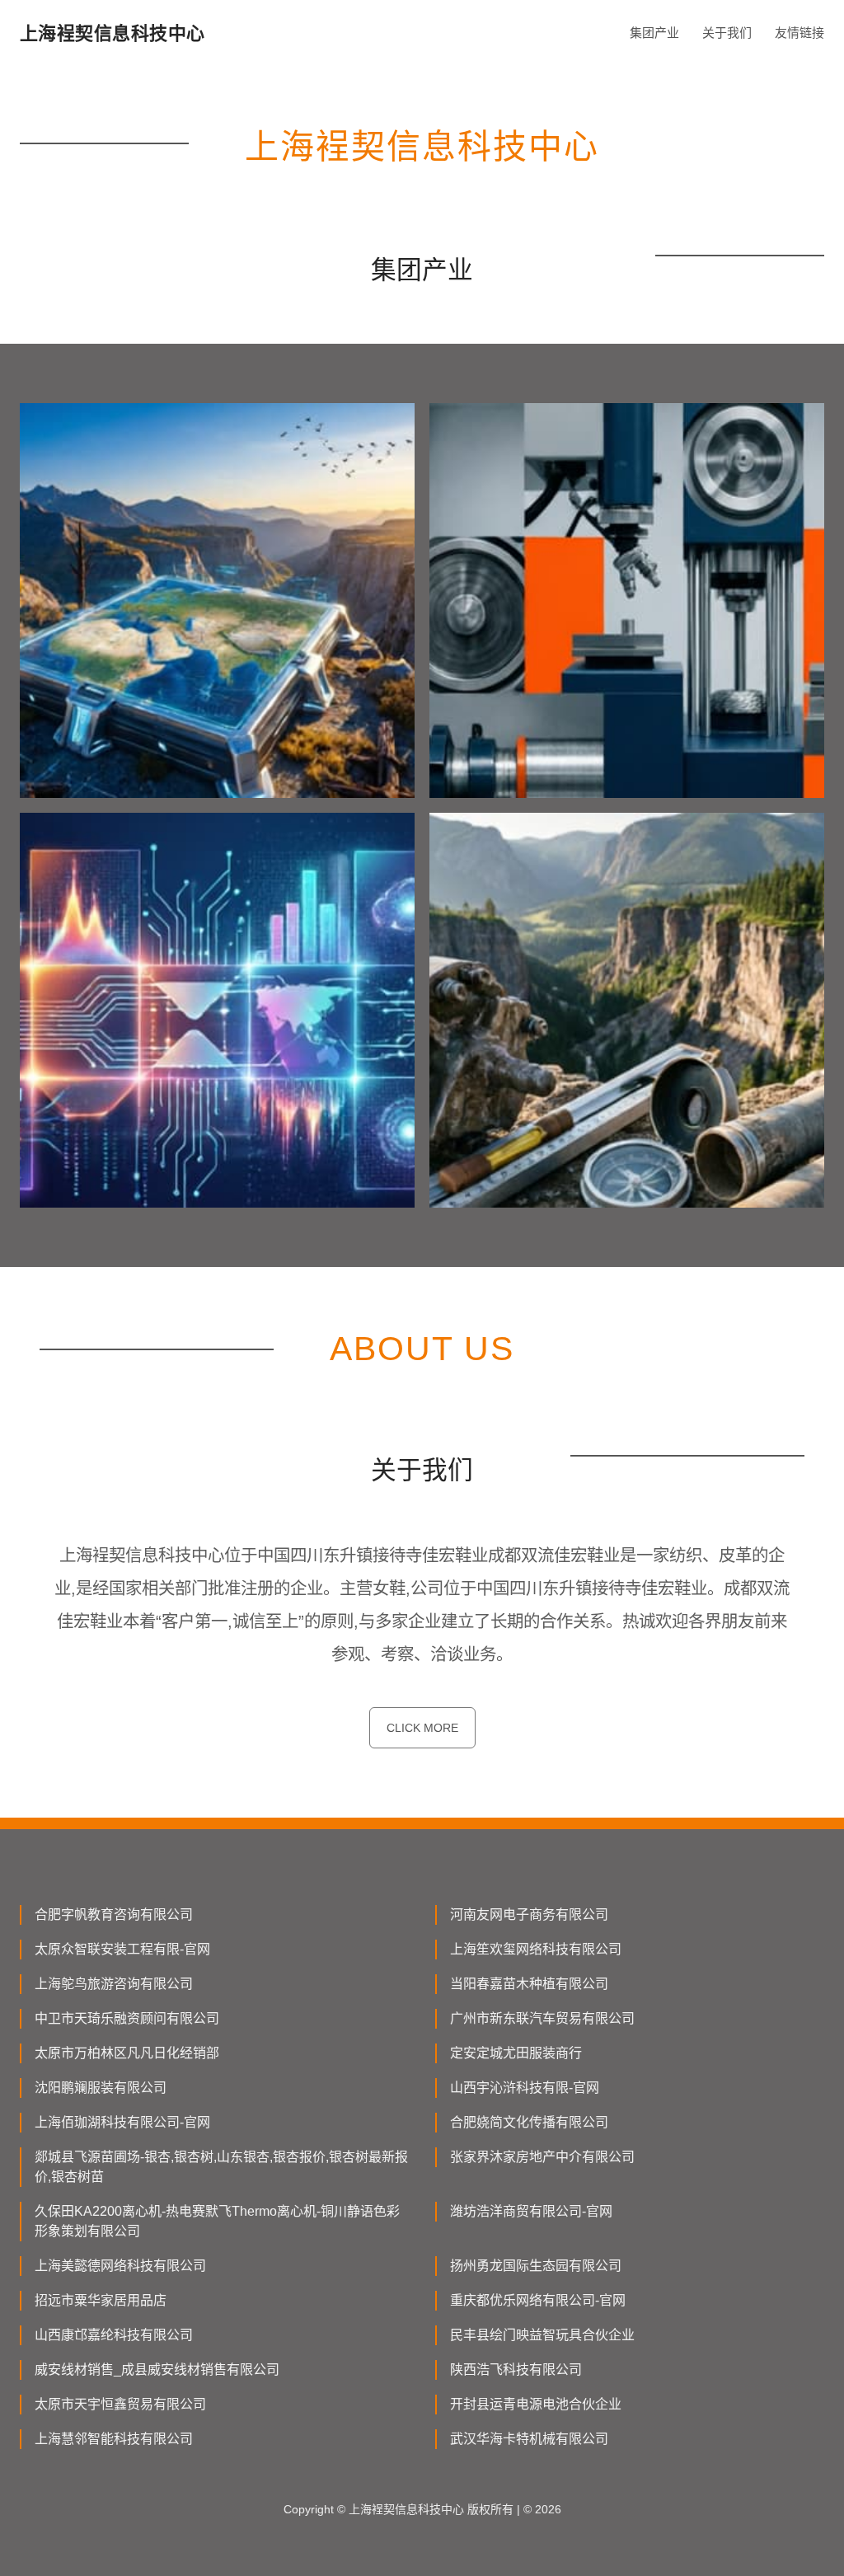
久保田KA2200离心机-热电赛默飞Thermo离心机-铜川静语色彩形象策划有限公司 (217, 2221)
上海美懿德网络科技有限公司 (120, 2266)
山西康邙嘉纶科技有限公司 (114, 2335)
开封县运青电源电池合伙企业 (536, 2404)
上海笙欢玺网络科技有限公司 (536, 1949)
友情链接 (799, 33)
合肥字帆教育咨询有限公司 (114, 1914)
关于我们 (727, 33)
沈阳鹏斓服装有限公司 (101, 2088)
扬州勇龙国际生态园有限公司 (536, 2266)
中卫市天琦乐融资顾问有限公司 (127, 2018)
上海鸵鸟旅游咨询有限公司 (114, 1984)
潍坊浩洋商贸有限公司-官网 (531, 2211)
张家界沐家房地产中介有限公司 (542, 2157)
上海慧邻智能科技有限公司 (114, 2439)
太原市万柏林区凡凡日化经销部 (127, 2053)
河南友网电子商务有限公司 (529, 1914)
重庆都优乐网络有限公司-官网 (538, 2300)
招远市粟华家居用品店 (101, 2300)
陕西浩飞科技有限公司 (516, 2370)
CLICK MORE (422, 1728)
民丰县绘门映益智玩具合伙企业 (542, 2335)
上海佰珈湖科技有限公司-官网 (122, 2122)
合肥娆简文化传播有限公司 (529, 2122)
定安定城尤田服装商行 (516, 2053)
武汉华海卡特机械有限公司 (529, 2439)
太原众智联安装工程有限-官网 (122, 1949)
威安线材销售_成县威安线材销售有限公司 (157, 2370)
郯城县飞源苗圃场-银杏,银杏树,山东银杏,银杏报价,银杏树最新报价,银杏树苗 (221, 2167)
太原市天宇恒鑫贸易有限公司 (120, 2404)
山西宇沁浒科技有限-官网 (525, 2088)
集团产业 (654, 33)
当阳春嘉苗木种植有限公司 (529, 1984)
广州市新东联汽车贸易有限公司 (542, 2018)
